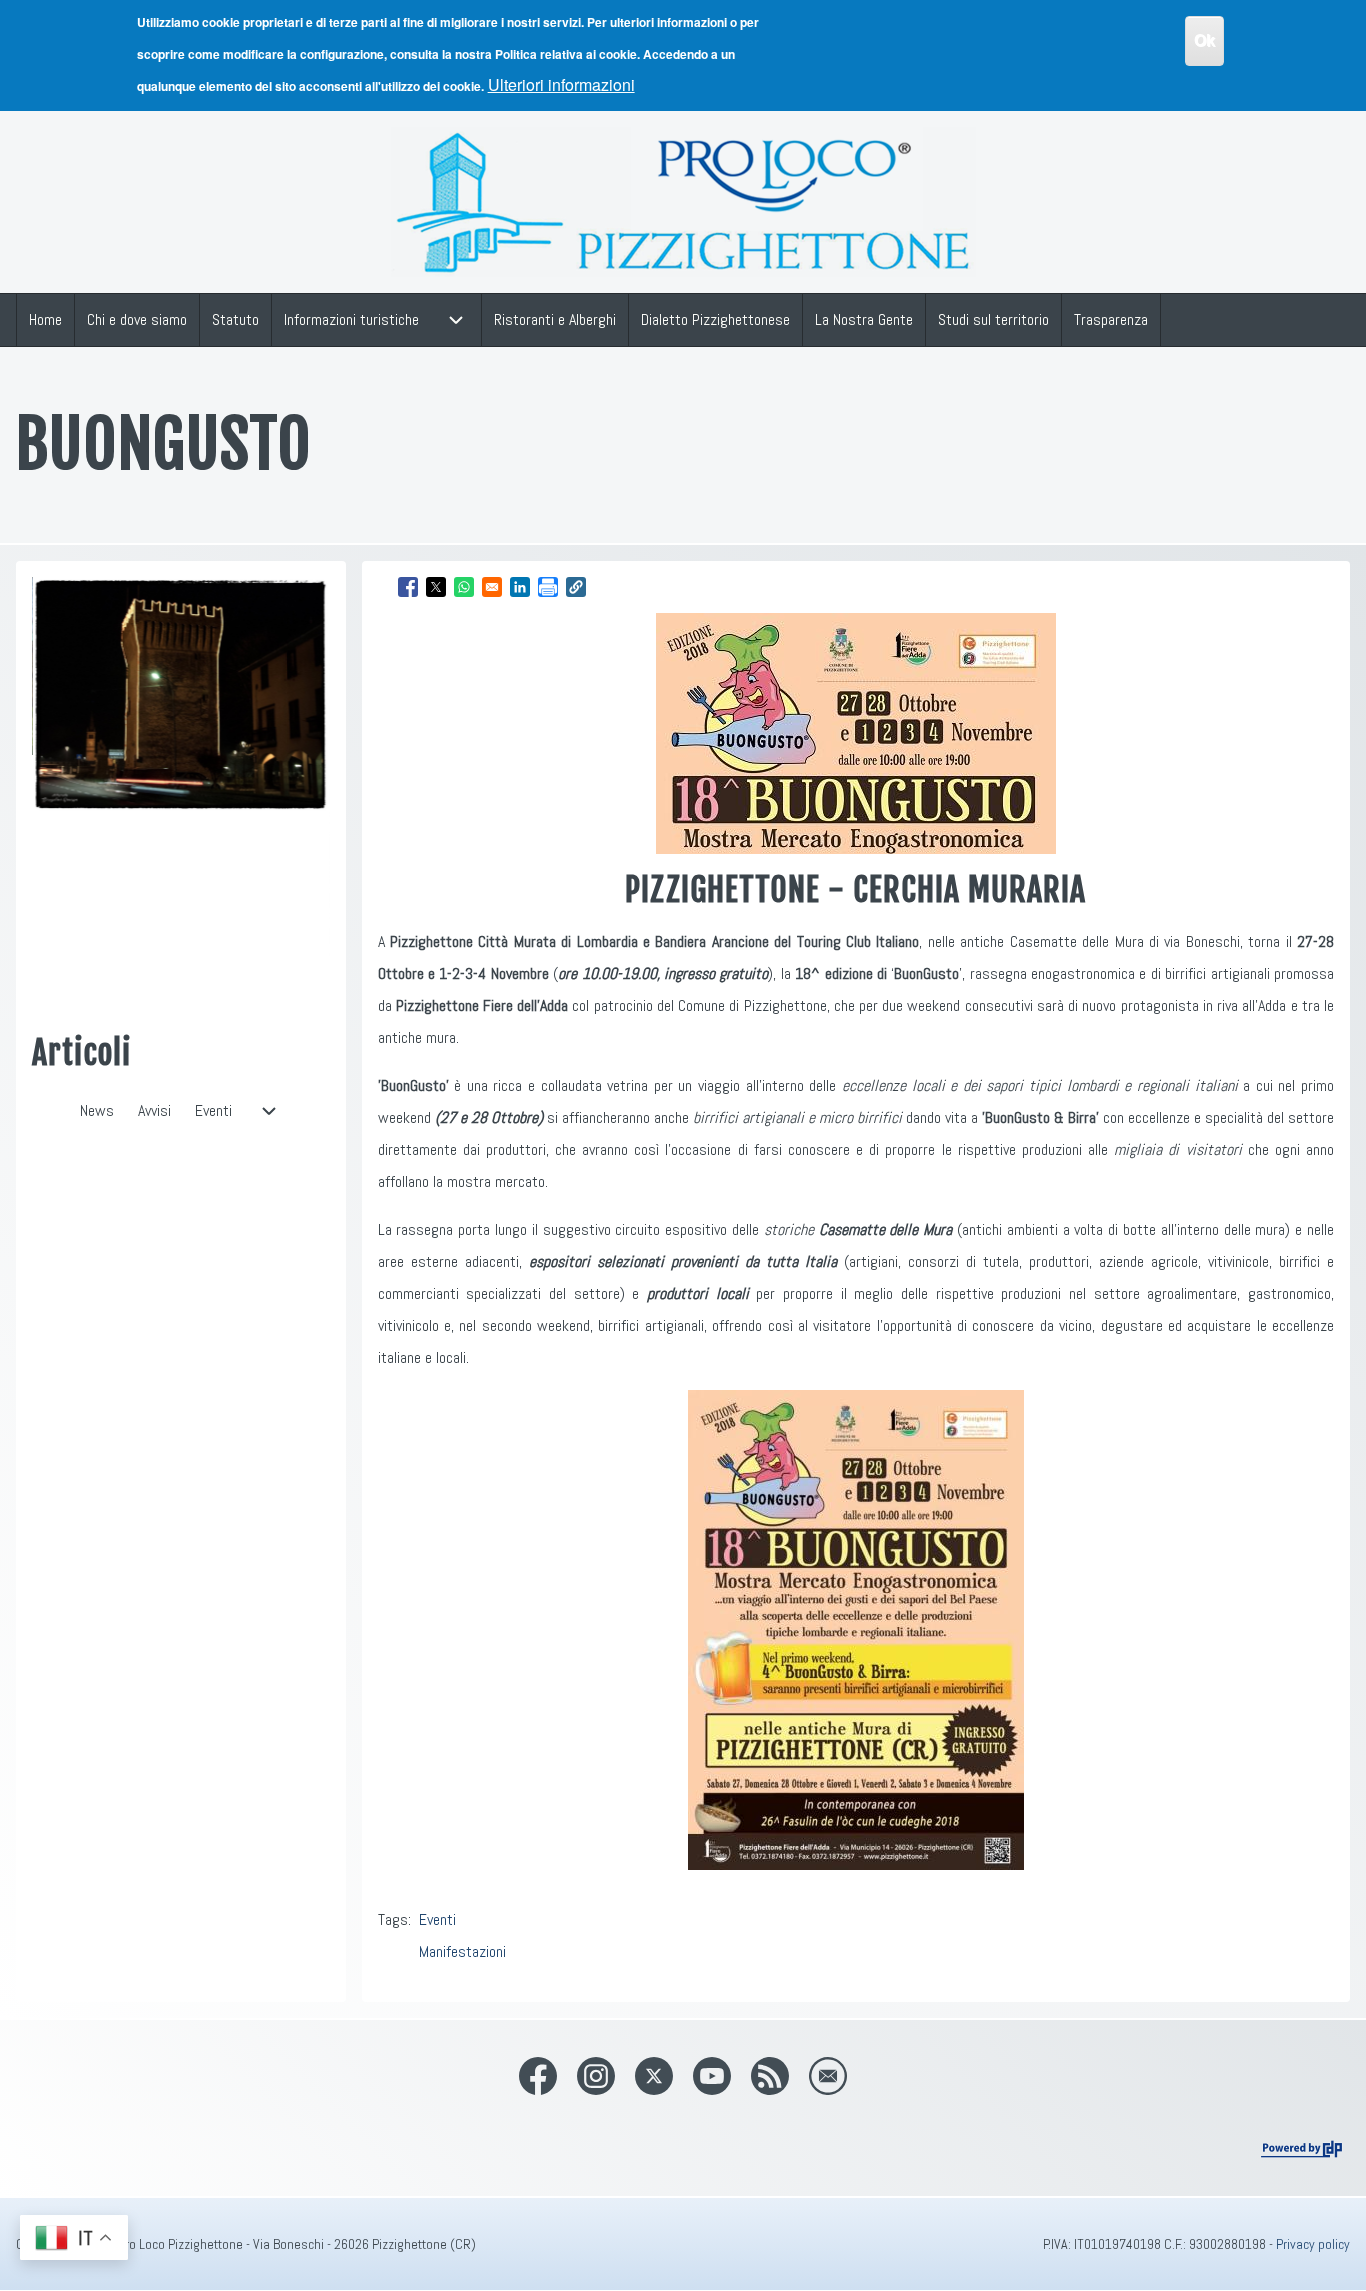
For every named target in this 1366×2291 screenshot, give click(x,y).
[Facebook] (538, 2076)
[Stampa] (548, 587)
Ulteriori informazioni (561, 84)
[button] (576, 587)
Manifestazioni (462, 1951)
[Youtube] (712, 2076)
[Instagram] (596, 2076)
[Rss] (770, 2076)
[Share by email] (492, 587)
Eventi (437, 1919)
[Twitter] (654, 2076)
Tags (393, 1919)
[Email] (828, 2076)
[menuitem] (45, 320)
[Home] (683, 202)
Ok (1204, 40)
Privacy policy (1313, 2244)
